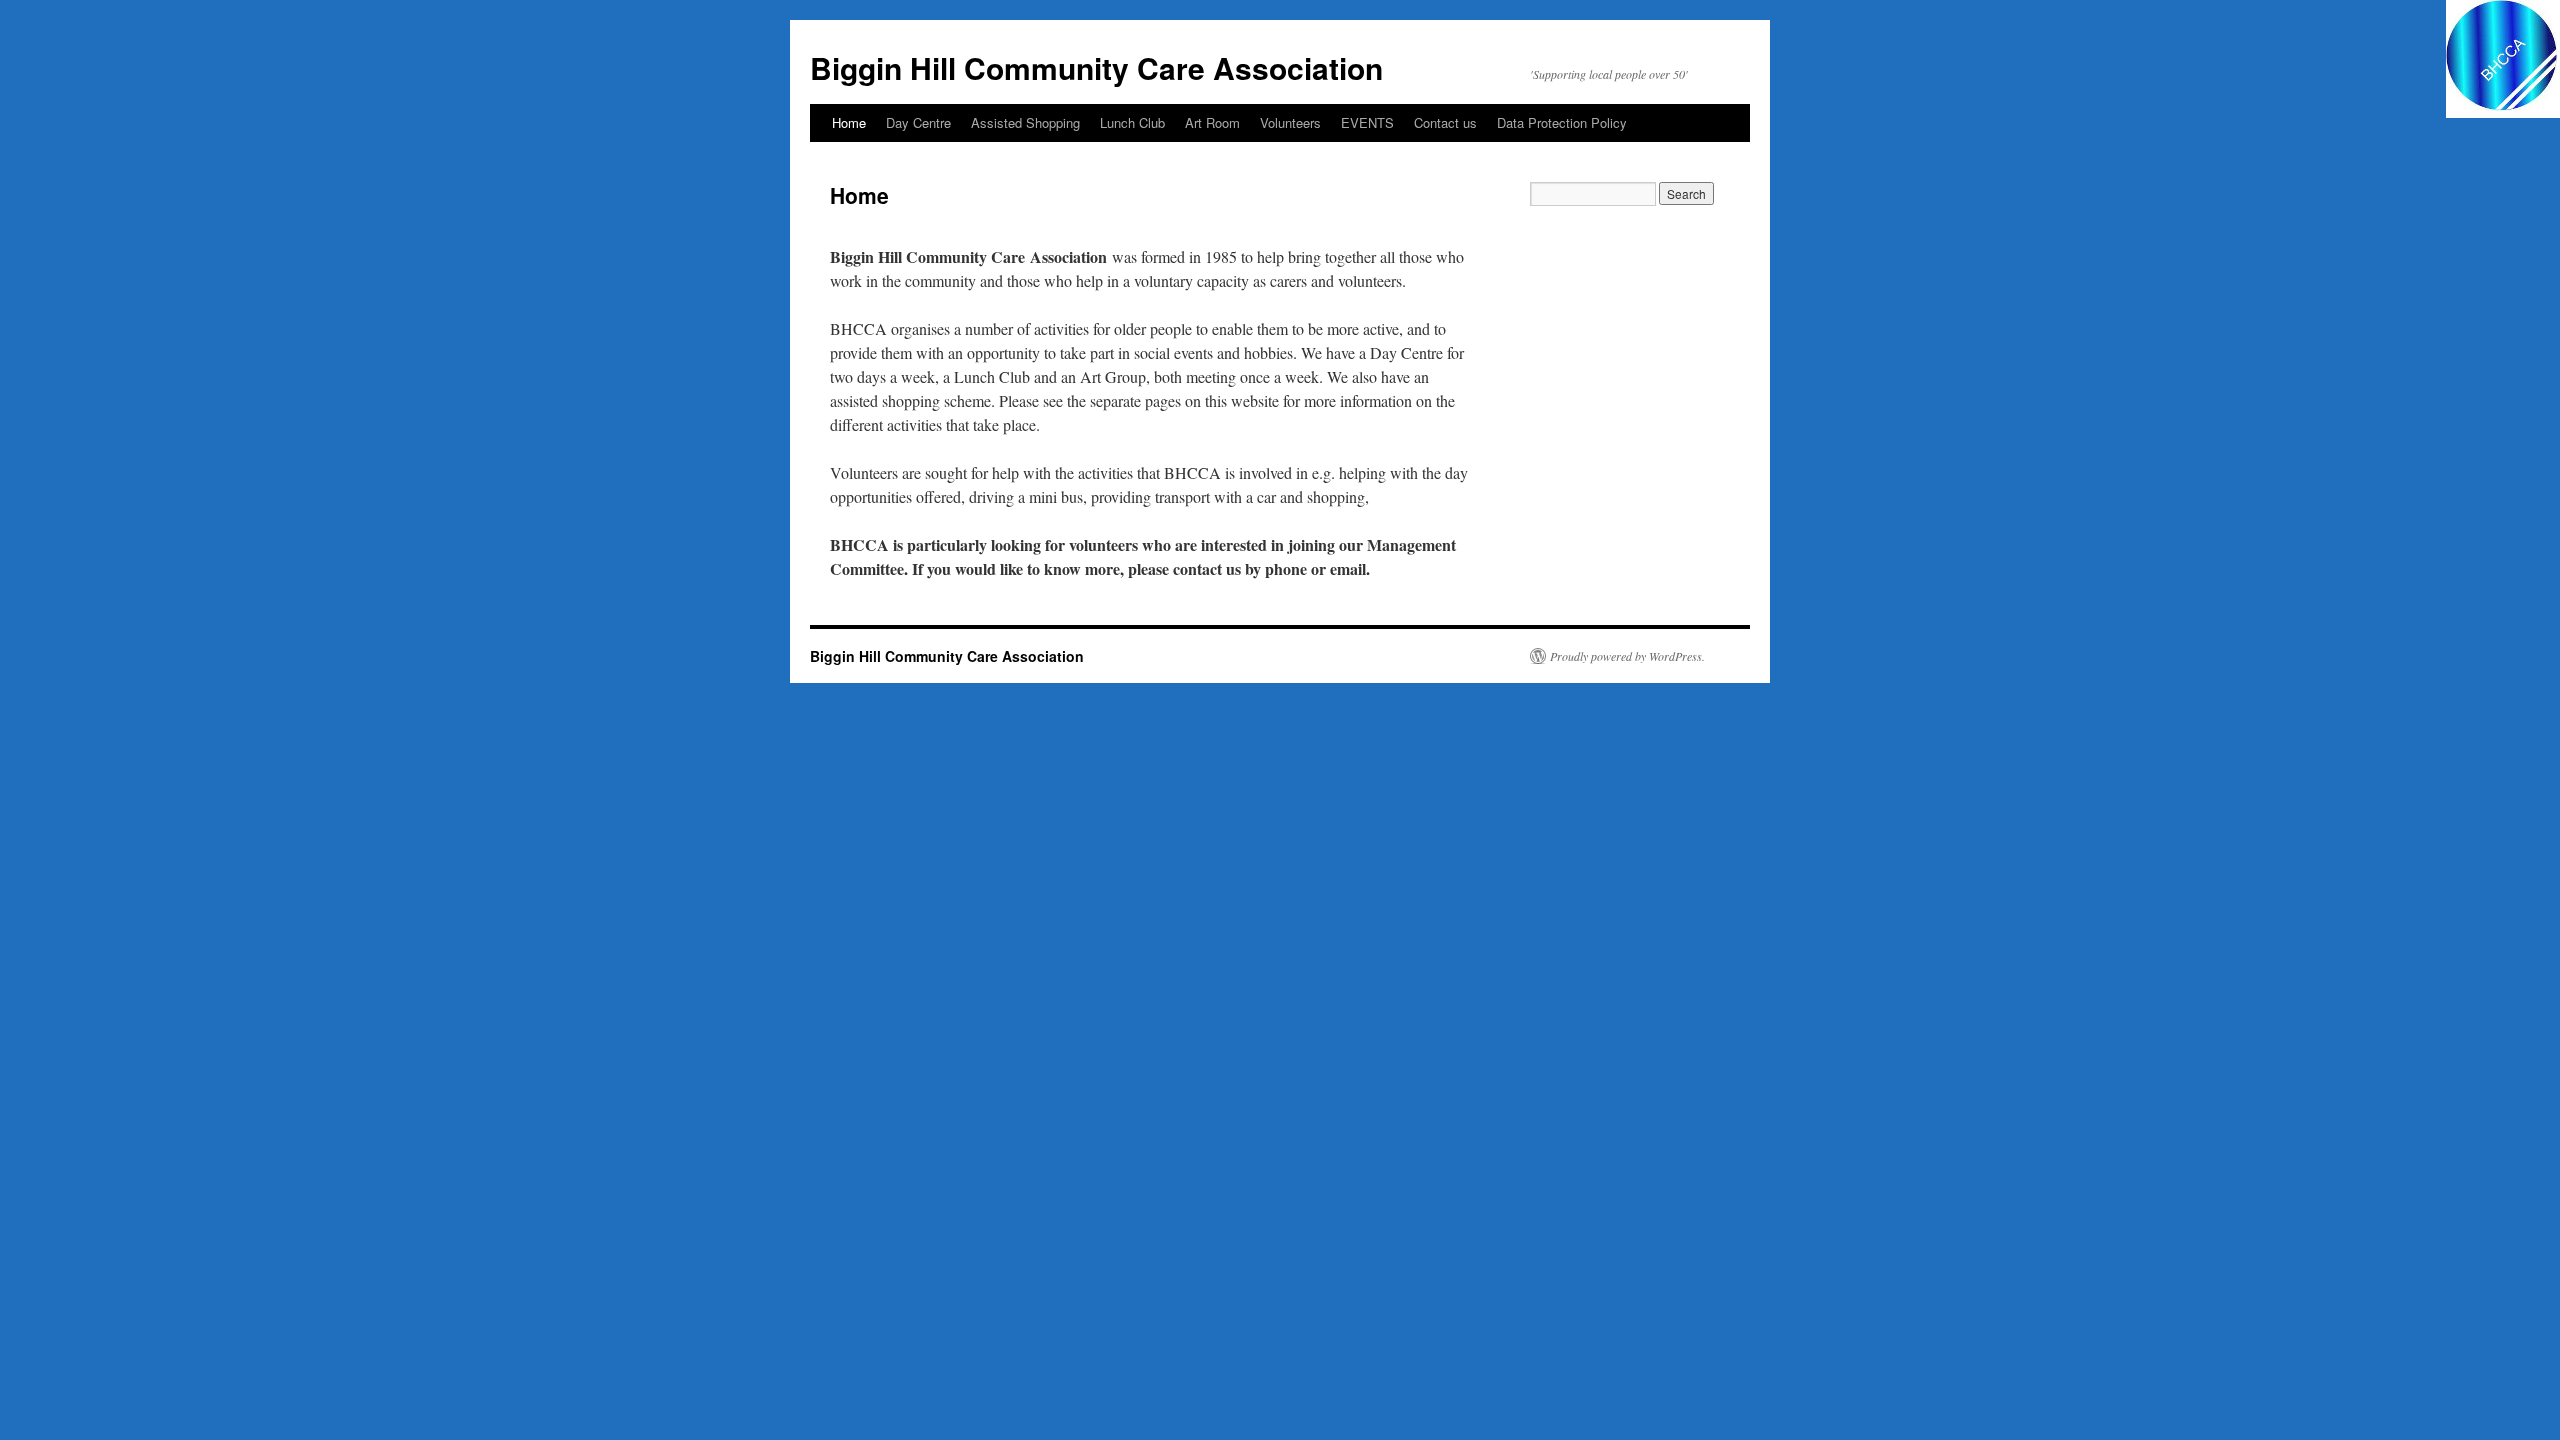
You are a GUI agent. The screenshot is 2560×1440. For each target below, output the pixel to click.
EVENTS (1367, 122)
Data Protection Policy (1562, 122)
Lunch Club (1132, 122)
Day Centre (918, 122)
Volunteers (1290, 122)
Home (849, 122)
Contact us (1445, 122)
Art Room (1212, 122)
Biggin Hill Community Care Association (1096, 67)
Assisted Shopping (1025, 122)
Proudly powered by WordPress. (1627, 656)
